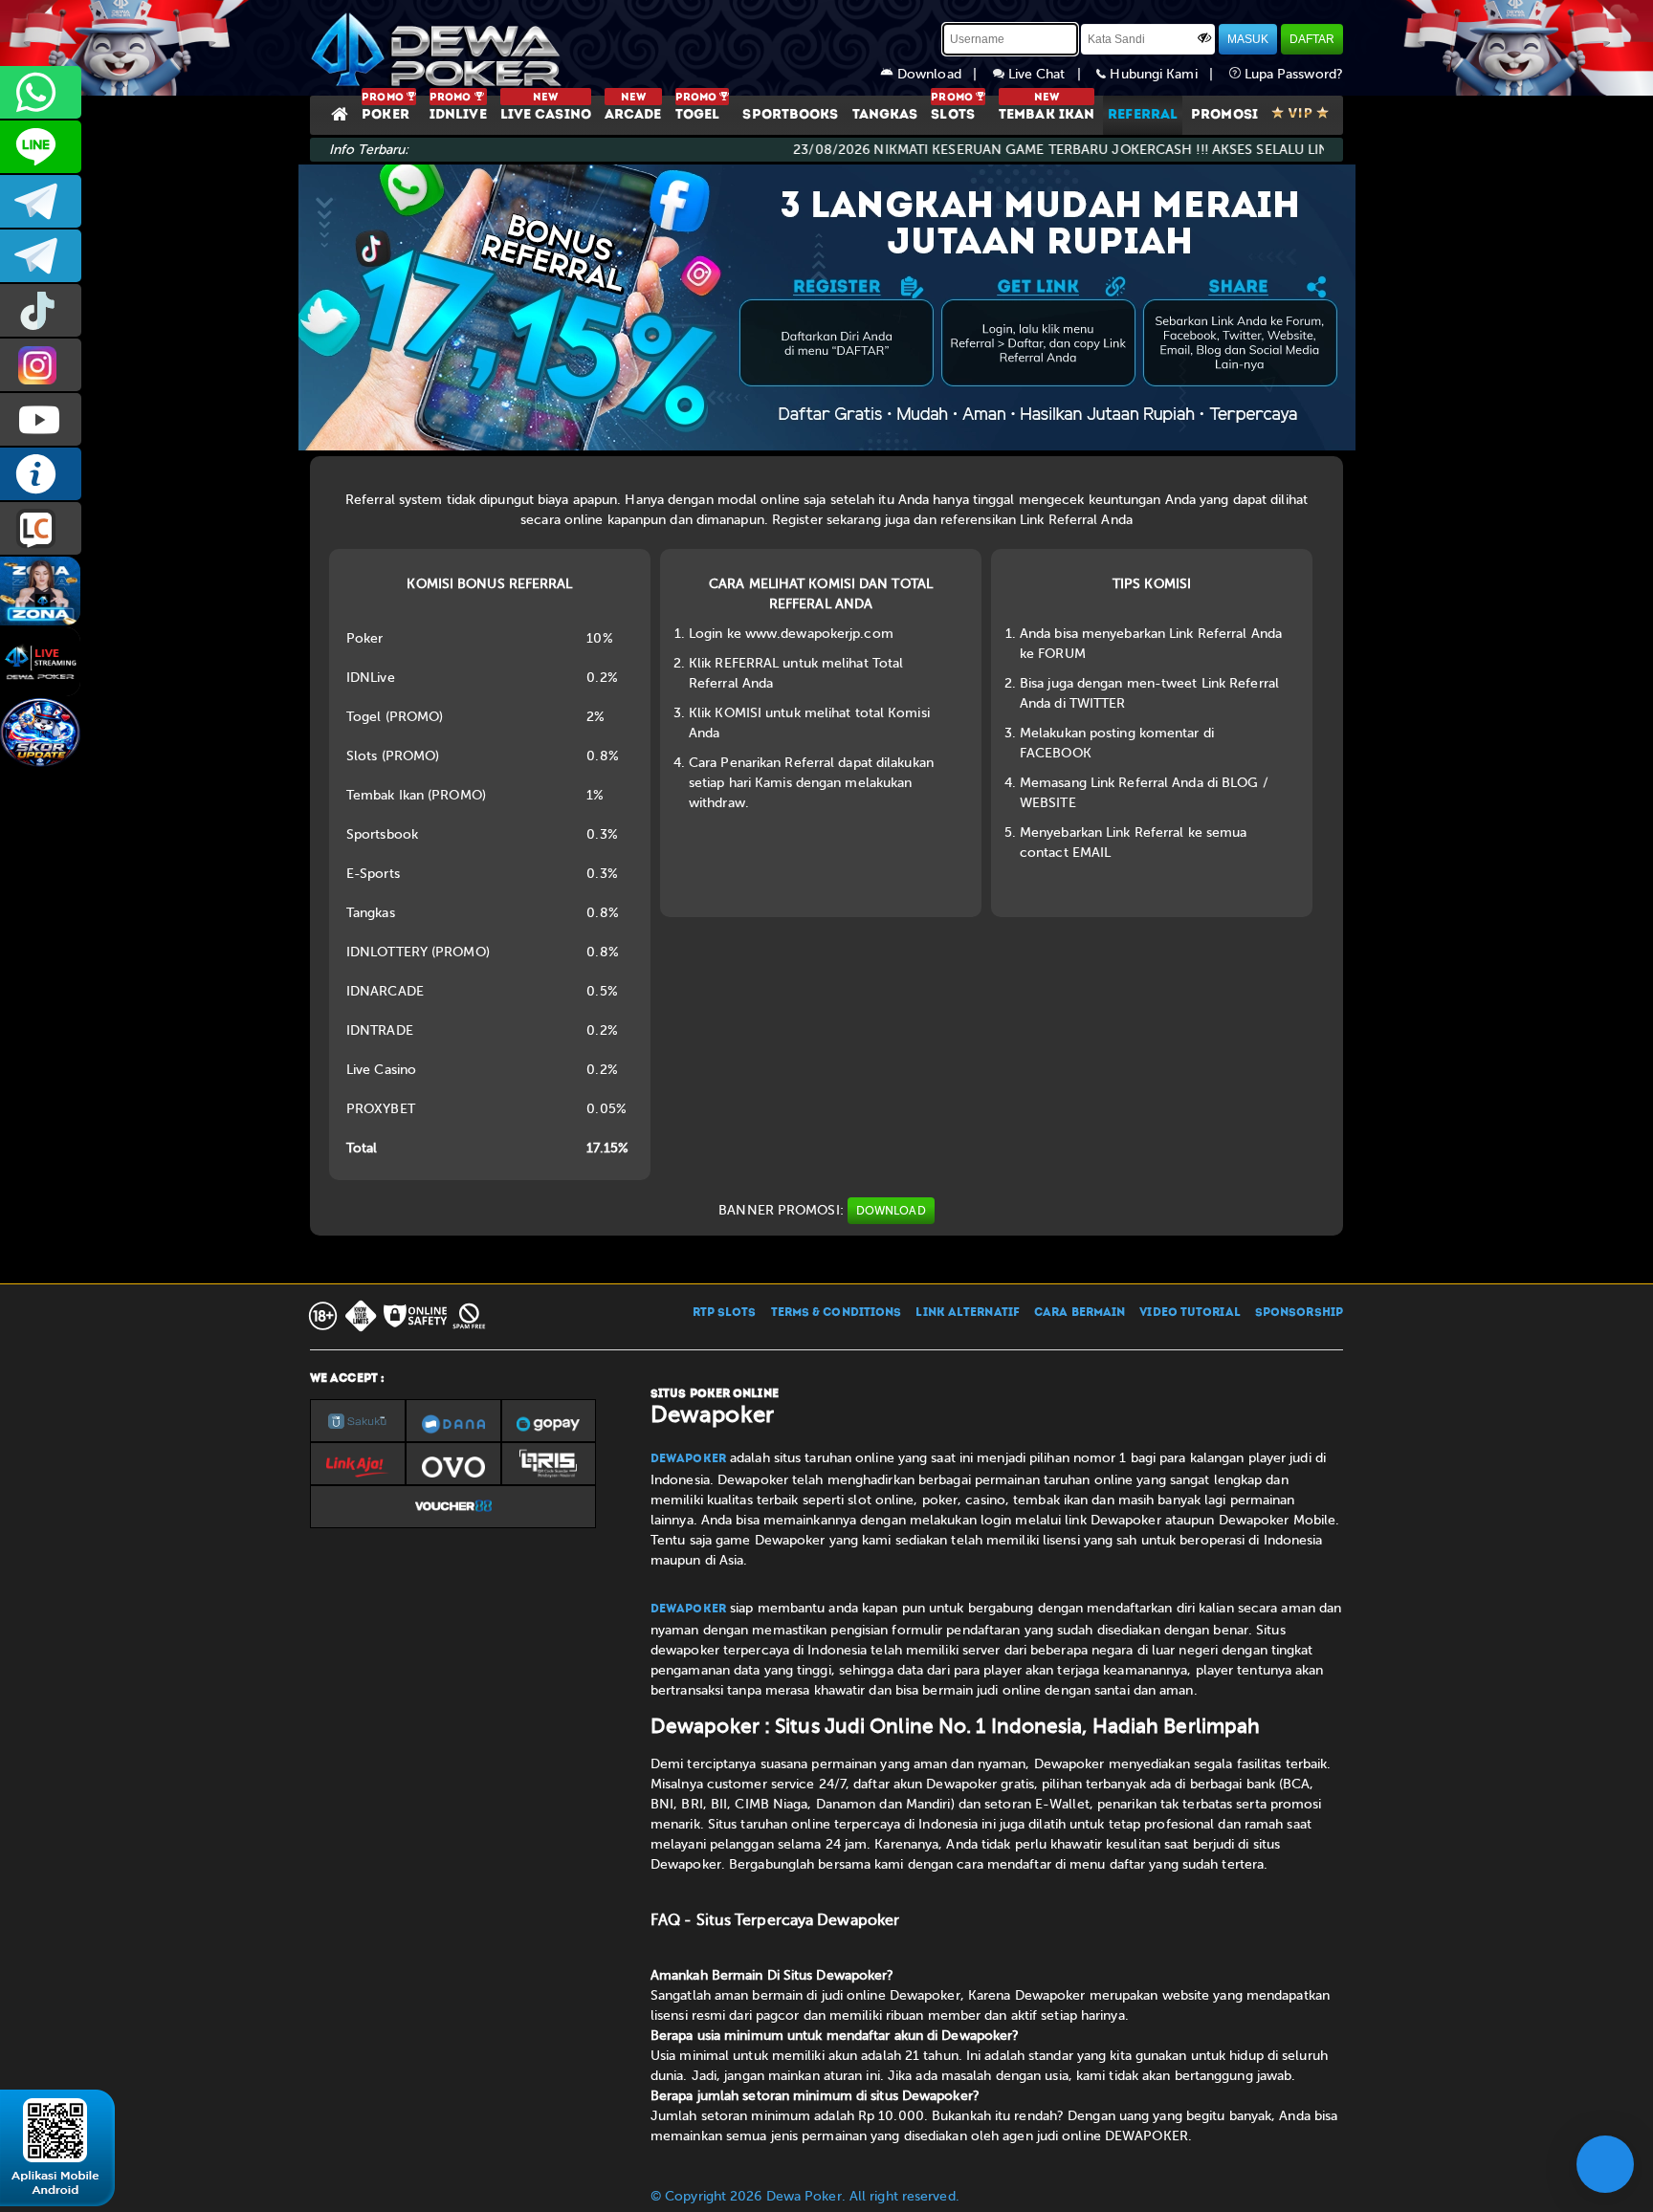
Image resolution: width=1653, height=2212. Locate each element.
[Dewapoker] (439, 48)
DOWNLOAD (891, 1211)
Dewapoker (688, 1459)
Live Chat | (1051, 74)
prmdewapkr (41, 310)
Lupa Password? (1292, 74)
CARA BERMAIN (1080, 1313)
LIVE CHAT (41, 528)
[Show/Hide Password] (1204, 37)
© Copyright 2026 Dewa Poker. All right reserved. (805, 2196)
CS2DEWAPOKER (41, 147)
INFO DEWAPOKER (41, 474)
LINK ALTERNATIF (968, 1313)
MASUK (1248, 39)
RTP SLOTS (725, 1313)
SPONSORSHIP (1299, 1313)
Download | (943, 74)
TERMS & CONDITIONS (837, 1313)
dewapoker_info (41, 256)
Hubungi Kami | (1167, 74)
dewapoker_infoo (41, 201)
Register (797, 520)
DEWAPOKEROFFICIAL (41, 419)
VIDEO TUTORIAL (1190, 1313)
